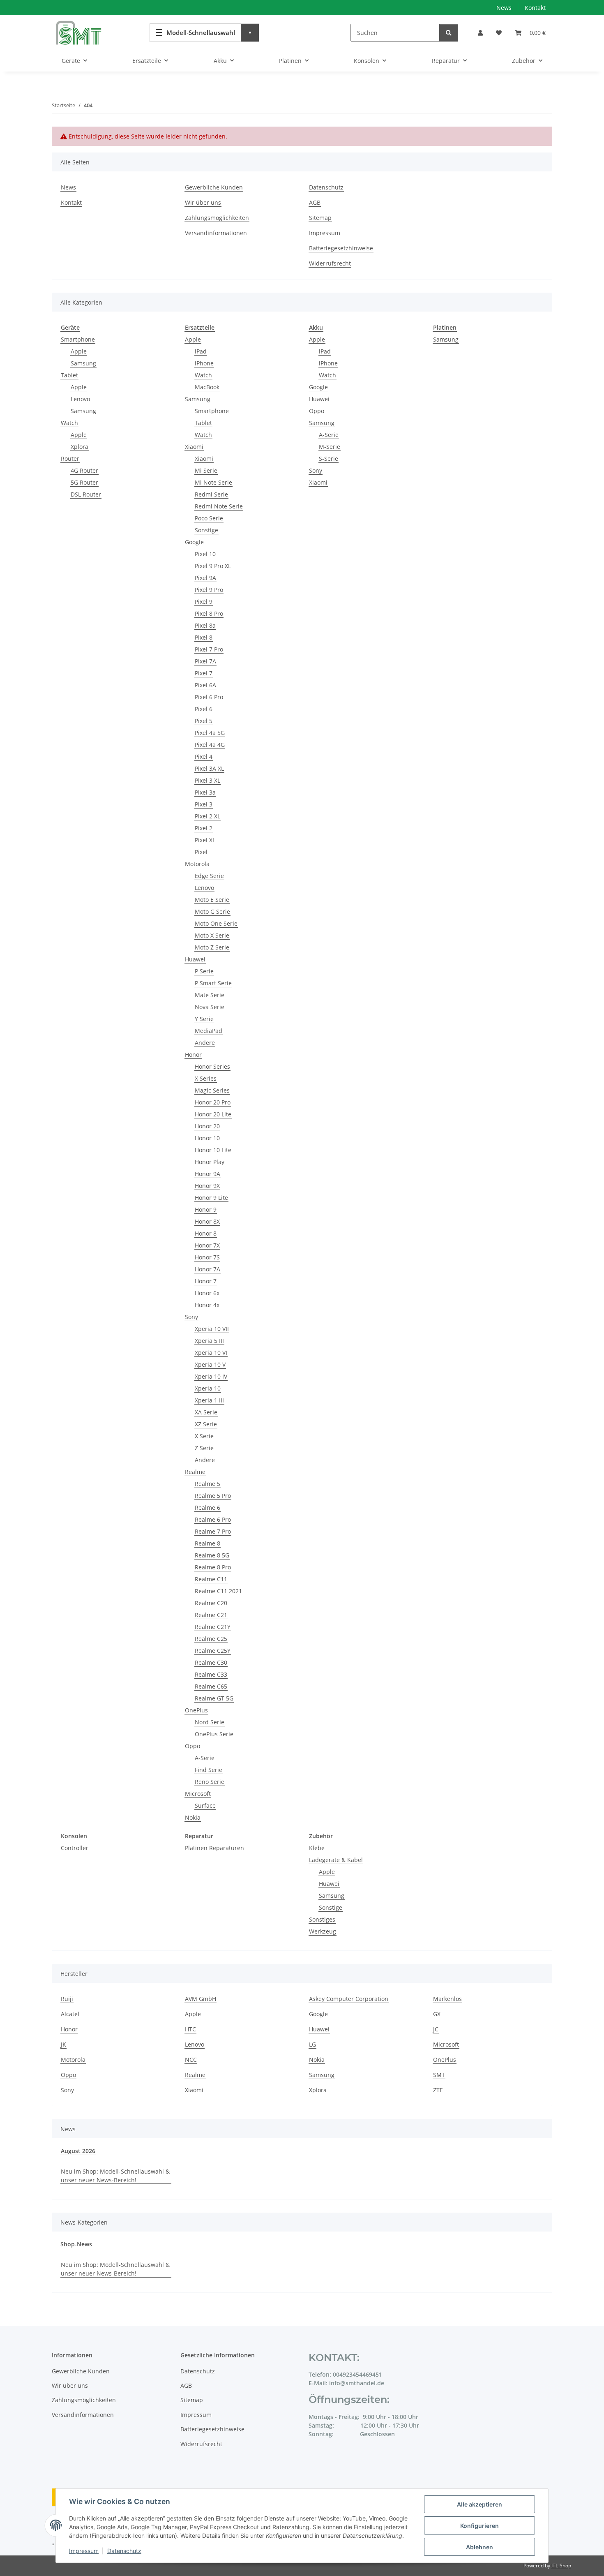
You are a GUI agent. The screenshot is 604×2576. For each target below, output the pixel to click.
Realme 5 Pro (213, 1496)
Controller (75, 1848)
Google (194, 542)
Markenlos (447, 1999)
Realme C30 (211, 1662)
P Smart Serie (213, 983)
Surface (205, 1806)
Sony (191, 1317)
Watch (69, 423)
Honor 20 (207, 1126)
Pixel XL (205, 840)
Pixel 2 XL (207, 816)
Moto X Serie (212, 935)
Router (70, 459)
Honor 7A (207, 1269)
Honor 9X (207, 1186)
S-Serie (329, 459)
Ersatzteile (200, 327)
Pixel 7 (204, 673)
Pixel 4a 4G (210, 745)
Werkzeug (323, 1931)
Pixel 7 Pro (209, 649)
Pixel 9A (205, 578)
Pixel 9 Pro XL (213, 566)
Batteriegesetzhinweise (341, 248)
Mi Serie (206, 470)
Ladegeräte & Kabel (336, 1860)
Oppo (192, 1746)
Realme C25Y (213, 1651)
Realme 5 (207, 1484)
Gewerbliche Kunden (214, 187)
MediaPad (209, 1031)
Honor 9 (206, 1209)
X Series (206, 1078)
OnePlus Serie (214, 1734)
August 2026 (78, 2151)
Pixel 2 (204, 828)
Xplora (80, 447)
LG (312, 2044)
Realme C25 (211, 1639)
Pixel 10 (205, 554)
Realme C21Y (213, 1627)
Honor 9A (207, 1174)
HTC (190, 2029)
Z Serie (204, 1448)
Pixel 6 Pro (209, 697)
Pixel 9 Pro (209, 590)
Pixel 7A (205, 661)
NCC (191, 2060)
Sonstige (206, 530)
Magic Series (212, 1090)
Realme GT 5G (214, 1698)
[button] (480, 33)
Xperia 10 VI (211, 1353)
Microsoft (198, 1794)
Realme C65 (211, 1686)
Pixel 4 (204, 757)
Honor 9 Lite (211, 1198)
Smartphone (78, 339)
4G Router (84, 470)
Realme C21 (211, 1615)
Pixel (201, 852)
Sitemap (320, 218)
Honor (193, 1055)
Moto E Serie (212, 900)
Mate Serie (210, 995)
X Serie (204, 1436)
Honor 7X (207, 1245)
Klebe (317, 1848)
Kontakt (535, 8)
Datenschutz (124, 2551)
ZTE (438, 2090)
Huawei (195, 959)
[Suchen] (449, 33)
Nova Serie (210, 1007)
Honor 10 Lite (213, 1150)
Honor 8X (207, 1221)
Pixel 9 (204, 602)
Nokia (193, 1817)
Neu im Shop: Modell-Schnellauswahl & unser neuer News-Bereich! (115, 2176)
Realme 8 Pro (213, 1567)
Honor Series (212, 1066)
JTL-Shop (561, 2566)
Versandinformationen (216, 233)
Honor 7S (207, 1257)
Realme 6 (207, 1507)
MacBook (207, 387)
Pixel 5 (204, 721)
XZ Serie (206, 1424)
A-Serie (205, 1758)
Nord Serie (210, 1722)
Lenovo (80, 399)
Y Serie (204, 1019)
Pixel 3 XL (207, 780)
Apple (79, 351)
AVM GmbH (201, 1999)
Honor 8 (206, 1233)
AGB (315, 202)
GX (437, 2014)
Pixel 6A (205, 685)
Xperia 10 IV (211, 1376)
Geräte (70, 327)
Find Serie (209, 1770)
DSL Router (86, 494)
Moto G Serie (212, 911)
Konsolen (74, 1836)
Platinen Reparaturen (214, 1848)
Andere (205, 1043)
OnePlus (196, 1710)
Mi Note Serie (213, 482)
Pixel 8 (204, 637)
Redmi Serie (211, 494)
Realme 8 (207, 1543)
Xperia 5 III (209, 1341)
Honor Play (210, 1162)
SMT (439, 2075)
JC (436, 2029)
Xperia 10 (208, 1388)
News (504, 8)
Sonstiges (322, 1919)
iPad (201, 351)
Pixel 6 (204, 709)
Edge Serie (209, 876)
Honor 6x (207, 1293)
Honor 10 (207, 1138)
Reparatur (199, 1836)
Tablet (69, 375)
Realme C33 (211, 1674)
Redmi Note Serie (219, 506)
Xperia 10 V (210, 1364)
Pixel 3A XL (209, 768)
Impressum (84, 2551)
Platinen (445, 327)
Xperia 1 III (209, 1400)
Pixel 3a (205, 792)
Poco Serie (209, 518)
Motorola (197, 864)
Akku (316, 327)
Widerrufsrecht (330, 263)
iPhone (204, 363)
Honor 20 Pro (213, 1102)
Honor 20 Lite (213, 1114)
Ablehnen (480, 2547)
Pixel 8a (205, 625)
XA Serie (206, 1412)
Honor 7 (206, 1281)
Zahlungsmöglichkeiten (217, 218)
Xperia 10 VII (212, 1329)
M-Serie (330, 447)
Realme (195, 1472)
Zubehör (321, 1836)
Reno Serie (210, 1782)
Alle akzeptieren (480, 2504)
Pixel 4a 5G (210, 733)
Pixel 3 (204, 804)
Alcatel (70, 2014)
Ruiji (67, 1999)
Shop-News (76, 2244)
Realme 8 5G (212, 1555)
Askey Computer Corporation (349, 1999)
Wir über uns (203, 202)
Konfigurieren (480, 2526)
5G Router (84, 482)
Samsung (83, 363)
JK (63, 2044)
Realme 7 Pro (213, 1531)
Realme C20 (211, 1603)
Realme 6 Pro (213, 1519)
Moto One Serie (216, 923)
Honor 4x (207, 1305)
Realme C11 (211, 1579)
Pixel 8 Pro (209, 613)
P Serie (204, 971)
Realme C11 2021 (218, 1591)
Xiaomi (194, 447)
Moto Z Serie (212, 947)
